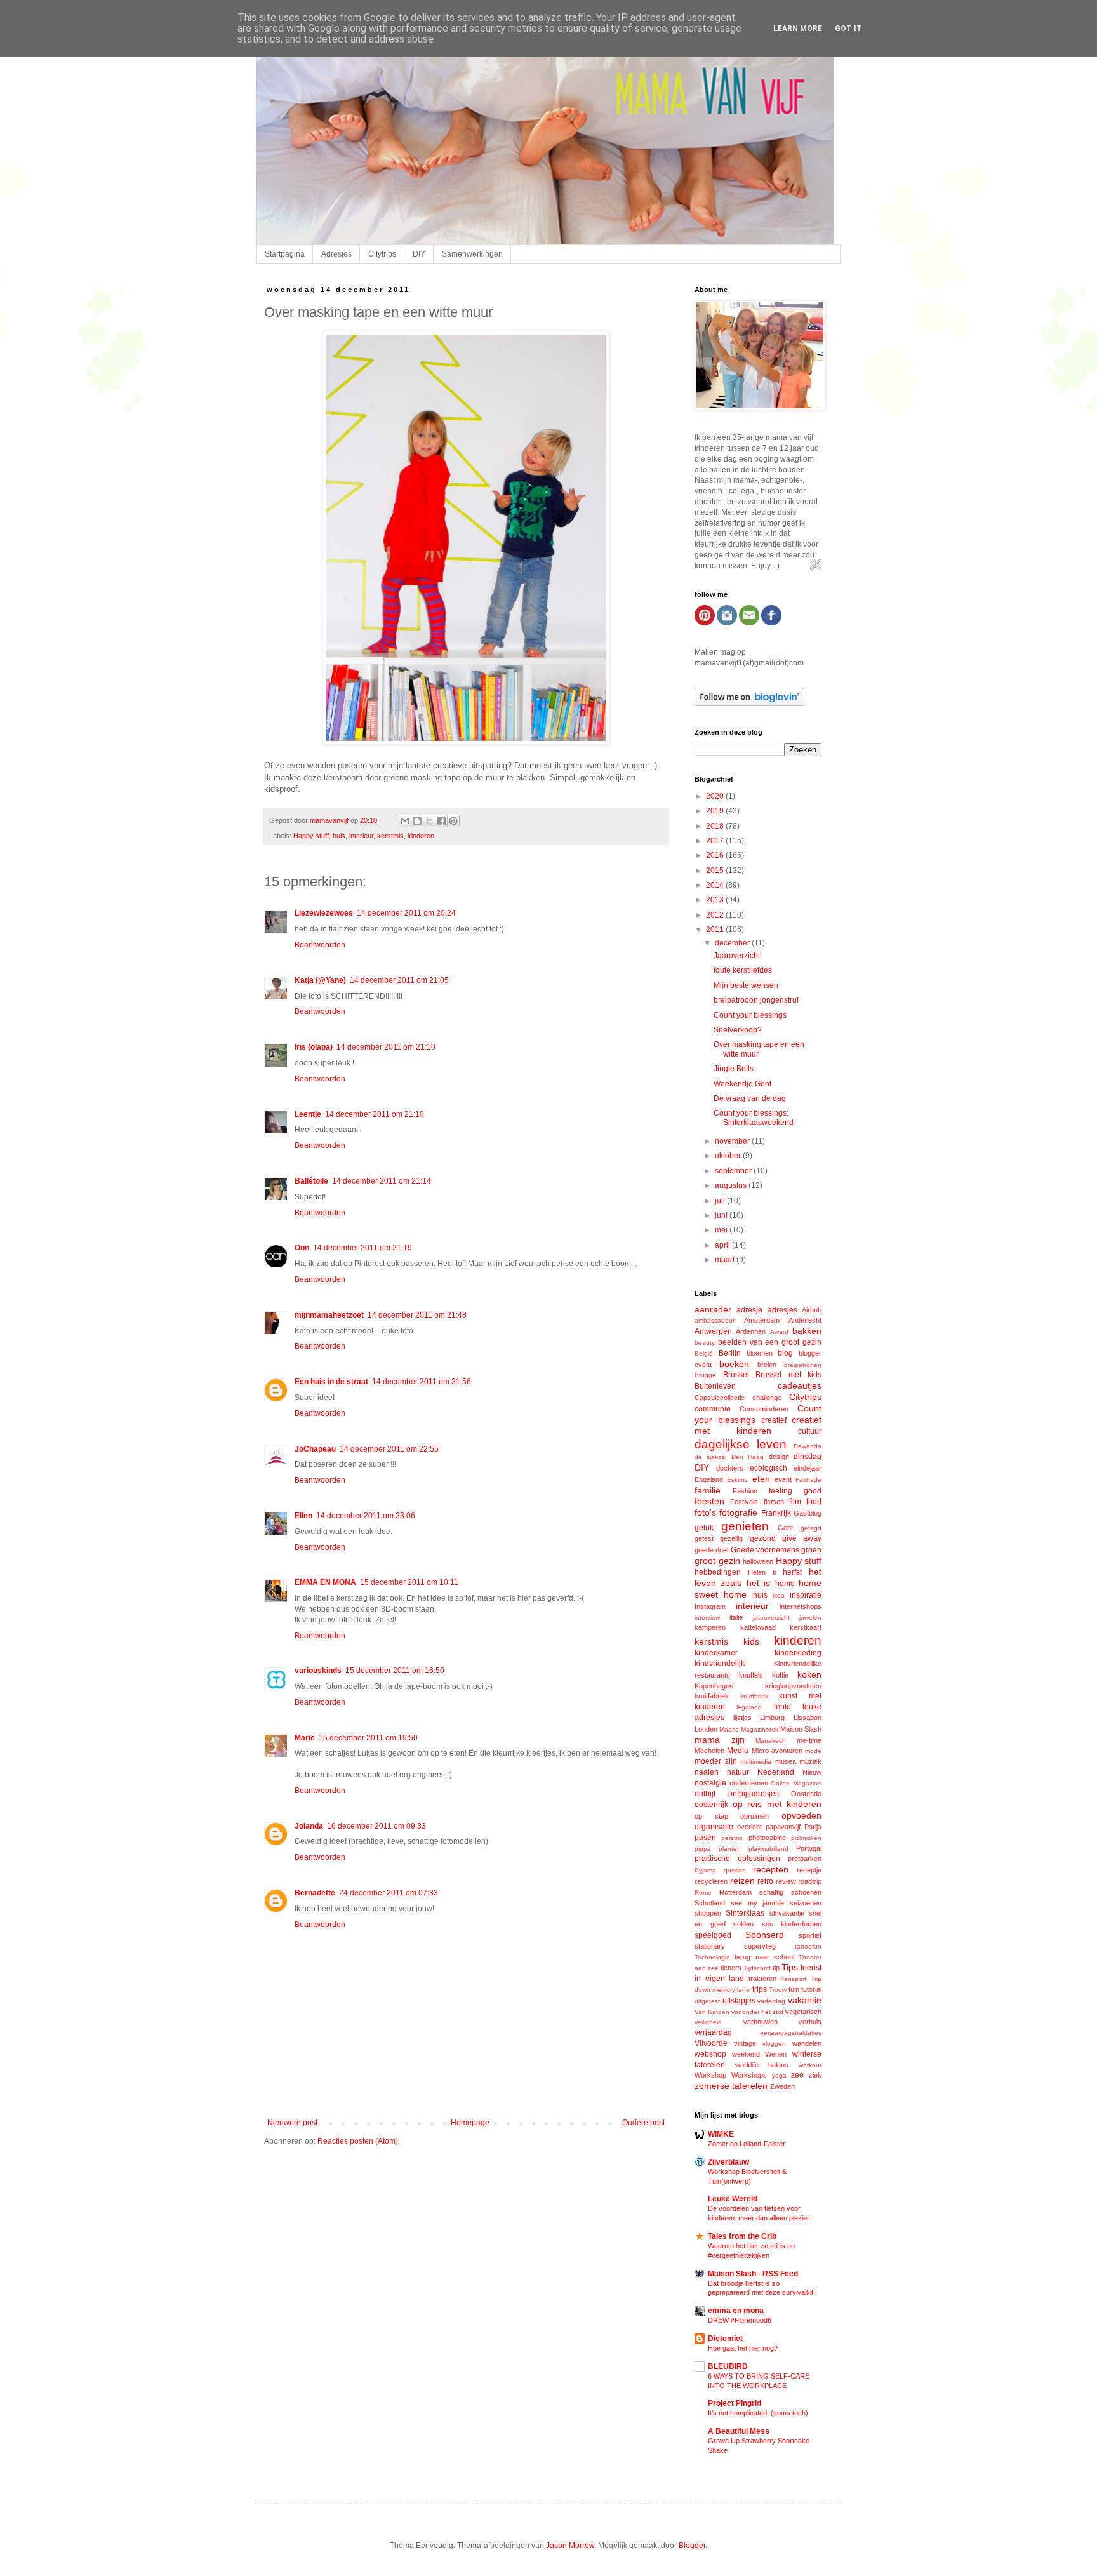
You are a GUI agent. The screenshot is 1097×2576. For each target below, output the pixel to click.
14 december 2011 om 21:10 (386, 1047)
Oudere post (643, 2123)
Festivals (744, 1502)
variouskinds (318, 1671)
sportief (810, 1935)
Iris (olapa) (314, 1047)
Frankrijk (776, 1513)
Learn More (798, 29)
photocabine (767, 1838)
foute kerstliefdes (743, 970)
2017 (716, 841)
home (785, 1584)
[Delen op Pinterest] (453, 821)
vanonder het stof (757, 2012)
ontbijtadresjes (754, 1794)
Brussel (736, 1375)
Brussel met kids (788, 1375)
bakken (807, 1331)
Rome (703, 1892)
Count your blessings (750, 1015)
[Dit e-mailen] (405, 821)
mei (722, 1230)
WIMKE (721, 2134)
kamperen (710, 1627)
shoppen (708, 1913)
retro (765, 1881)
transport (793, 1979)
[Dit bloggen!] (417, 821)
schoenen (806, 1892)
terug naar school (764, 1957)
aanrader (713, 1309)
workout (810, 2065)
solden (743, 1924)
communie (713, 1409)
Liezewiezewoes (324, 913)
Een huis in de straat (331, 1382)
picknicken (806, 1838)
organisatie (714, 1827)
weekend (746, 2054)
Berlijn (730, 1353)
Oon (302, 1248)
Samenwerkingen (472, 254)
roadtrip (810, 1881)
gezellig (731, 1538)
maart (726, 1260)
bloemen (760, 1353)
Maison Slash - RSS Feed (753, 2274)
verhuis (810, 2022)
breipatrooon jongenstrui (756, 1000)
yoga (779, 2075)
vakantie (805, 2000)
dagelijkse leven (741, 1444)
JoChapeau (315, 1449)
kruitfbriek (754, 1696)
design (779, 1457)
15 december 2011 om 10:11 (409, 1582)
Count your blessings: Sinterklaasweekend (754, 1118)
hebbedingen (718, 1572)
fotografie (738, 1512)
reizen (742, 1881)
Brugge (705, 1375)
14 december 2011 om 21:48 (417, 1315)
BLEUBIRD (728, 2366)
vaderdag (771, 2001)
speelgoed (713, 1935)
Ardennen (751, 1331)
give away (802, 1538)
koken (809, 1674)
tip (776, 1968)
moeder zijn (716, 1761)
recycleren (711, 1881)
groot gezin (717, 1561)
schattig (771, 1892)
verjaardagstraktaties (791, 2033)
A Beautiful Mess (739, 2431)
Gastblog (808, 1513)
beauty (705, 1343)
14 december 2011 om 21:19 (362, 1248)
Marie (305, 1738)
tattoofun (808, 1946)
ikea (779, 1595)
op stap (711, 1816)
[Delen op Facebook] (441, 821)
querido (735, 1870)
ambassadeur (715, 1320)
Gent (785, 1528)
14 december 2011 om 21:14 (382, 1181)
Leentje (308, 1114)
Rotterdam (735, 1892)
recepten (771, 1869)
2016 (716, 855)
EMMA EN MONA (325, 1582)
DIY (419, 254)
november (733, 1141)
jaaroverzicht (771, 1618)
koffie (780, 1675)
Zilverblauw (728, 2162)
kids (751, 1641)
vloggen (774, 2044)
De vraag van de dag (750, 1098)
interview (707, 1618)
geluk (704, 1528)
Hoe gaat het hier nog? (743, 2348)
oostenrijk (711, 1805)
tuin (794, 1989)
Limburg (772, 1718)
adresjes (782, 1310)
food (814, 1502)
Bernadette (315, 1893)
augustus (732, 1185)
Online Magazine (796, 1783)
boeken (734, 1364)
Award (779, 1332)
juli (721, 1201)
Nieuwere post (292, 2123)
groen (811, 1550)
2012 (716, 915)
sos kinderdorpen (792, 1924)
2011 (716, 930)
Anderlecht (805, 1320)
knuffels (751, 1675)
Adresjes (336, 254)
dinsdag (808, 1457)
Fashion (745, 1491)
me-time (809, 1740)
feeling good (795, 1491)
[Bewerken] (816, 568)
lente (782, 1707)
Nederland (776, 1772)
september (734, 1171)
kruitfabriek (712, 1696)
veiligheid (708, 2022)
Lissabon (808, 1718)
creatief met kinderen (758, 1425)
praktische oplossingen (737, 1859)
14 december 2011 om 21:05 (399, 980)
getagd (811, 1528)
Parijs (813, 1827)
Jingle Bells (734, 1069)
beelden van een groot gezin (770, 1342)
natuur (738, 1772)
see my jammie (758, 1903)
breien (767, 1365)
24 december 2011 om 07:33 (389, 1893)
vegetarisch (803, 2012)
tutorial (811, 1989)
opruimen (755, 1816)
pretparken (805, 1859)
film (795, 1502)
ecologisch (768, 1468)
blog (785, 1353)
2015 (716, 871)
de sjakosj (710, 1457)
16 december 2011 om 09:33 (376, 1826)
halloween (758, 1561)
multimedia (756, 1762)
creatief (774, 1420)
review (786, 1881)
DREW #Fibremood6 (740, 2320)
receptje (809, 1870)
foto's (705, 1512)
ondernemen (749, 1783)
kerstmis (390, 836)
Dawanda (808, 1446)
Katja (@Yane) (320, 980)
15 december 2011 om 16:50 (395, 1671)
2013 (716, 900)
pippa (703, 1849)
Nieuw (812, 1772)
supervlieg (760, 1946)
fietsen (774, 1502)
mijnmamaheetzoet (329, 1315)
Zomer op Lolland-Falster (747, 2144)
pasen (705, 1838)
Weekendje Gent (742, 1084)
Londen (706, 1729)
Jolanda (309, 1826)
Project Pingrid (735, 2403)
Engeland (709, 1479)
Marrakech (771, 1741)
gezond (763, 1538)
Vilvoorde (711, 2043)
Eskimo (737, 1480)
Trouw (778, 1990)
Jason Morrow (570, 2546)
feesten (709, 1501)
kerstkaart (806, 1627)
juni (722, 1215)
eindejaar (808, 1468)
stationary (710, 1946)
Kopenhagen (714, 1686)
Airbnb (812, 1310)
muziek (810, 1761)
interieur (361, 836)
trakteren (762, 1979)
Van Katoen (712, 2012)
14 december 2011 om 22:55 (389, 1449)
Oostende (806, 1794)
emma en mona (736, 2311)
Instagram (710, 1606)
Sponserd (765, 1935)
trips (760, 1989)
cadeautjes (800, 1385)
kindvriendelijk (720, 1664)
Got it (848, 29)
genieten (745, 1526)
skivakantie (787, 1913)
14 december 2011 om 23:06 (366, 1516)
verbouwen (761, 2022)
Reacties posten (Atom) (358, 2141)
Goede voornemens (765, 1550)
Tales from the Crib (742, 2236)
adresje (749, 1310)
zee (797, 2075)
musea (786, 1761)
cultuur (810, 1431)
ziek (815, 2075)
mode (813, 1751)
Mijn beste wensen (746, 985)
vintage (745, 2043)
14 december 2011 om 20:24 (406, 913)
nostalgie (710, 1783)
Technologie (712, 1957)
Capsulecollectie (720, 1398)
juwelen (810, 1618)
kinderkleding (798, 1653)
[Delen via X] (429, 821)
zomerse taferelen (731, 2086)
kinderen (421, 836)
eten (761, 1479)
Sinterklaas (745, 1913)
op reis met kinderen (777, 1804)
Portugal (809, 1848)
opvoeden (801, 1815)
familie (708, 1490)
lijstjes (742, 1718)
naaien (707, 1772)
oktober (729, 1156)
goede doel (711, 1550)
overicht (749, 1827)
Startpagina (285, 254)
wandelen (807, 2043)
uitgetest (707, 2001)
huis (339, 836)
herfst (792, 1572)
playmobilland (768, 1849)
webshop (710, 2054)
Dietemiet (725, 2339)
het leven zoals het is (758, 1577)
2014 (716, 885)
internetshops (801, 1606)
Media (738, 1751)
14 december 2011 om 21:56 (422, 1382)
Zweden (782, 2086)
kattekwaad (758, 1627)
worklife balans (762, 2065)
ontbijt (705, 1794)
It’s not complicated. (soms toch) (758, 2413)
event (783, 1479)
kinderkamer (716, 1653)
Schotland (710, 1903)
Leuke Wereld (733, 2199)
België (704, 1353)
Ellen (303, 1516)
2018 (716, 826)
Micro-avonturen (777, 1751)
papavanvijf (783, 1827)
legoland (749, 1707)
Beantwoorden (320, 945)
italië (736, 1617)
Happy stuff (311, 836)
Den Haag (748, 1457)
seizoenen (806, 1903)
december (733, 943)
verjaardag (713, 2032)
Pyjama (705, 1870)
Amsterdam (762, 1320)
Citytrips (382, 254)
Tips (790, 1967)
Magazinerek (760, 1729)
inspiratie (806, 1595)
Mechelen (709, 1751)
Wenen (776, 2054)
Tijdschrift (757, 1968)
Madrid (729, 1729)
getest (704, 1538)
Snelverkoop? (738, 1030)
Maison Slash (801, 1729)
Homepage (470, 2123)
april (723, 1245)
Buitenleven (715, 1386)
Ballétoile (311, 1181)
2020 (716, 796)
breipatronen (803, 1365)
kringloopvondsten (793, 1686)
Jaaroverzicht (737, 956)
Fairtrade (808, 1480)
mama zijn (720, 1740)
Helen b (762, 1572)
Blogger (692, 2546)
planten (730, 1849)
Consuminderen (764, 1409)
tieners (731, 1968)
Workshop (710, 2075)
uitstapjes (739, 2001)
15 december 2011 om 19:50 (368, 1738)
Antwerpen (713, 1331)
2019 (716, 811)
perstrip (732, 1838)
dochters (730, 1468)
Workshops (749, 2075)
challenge (767, 1398)
